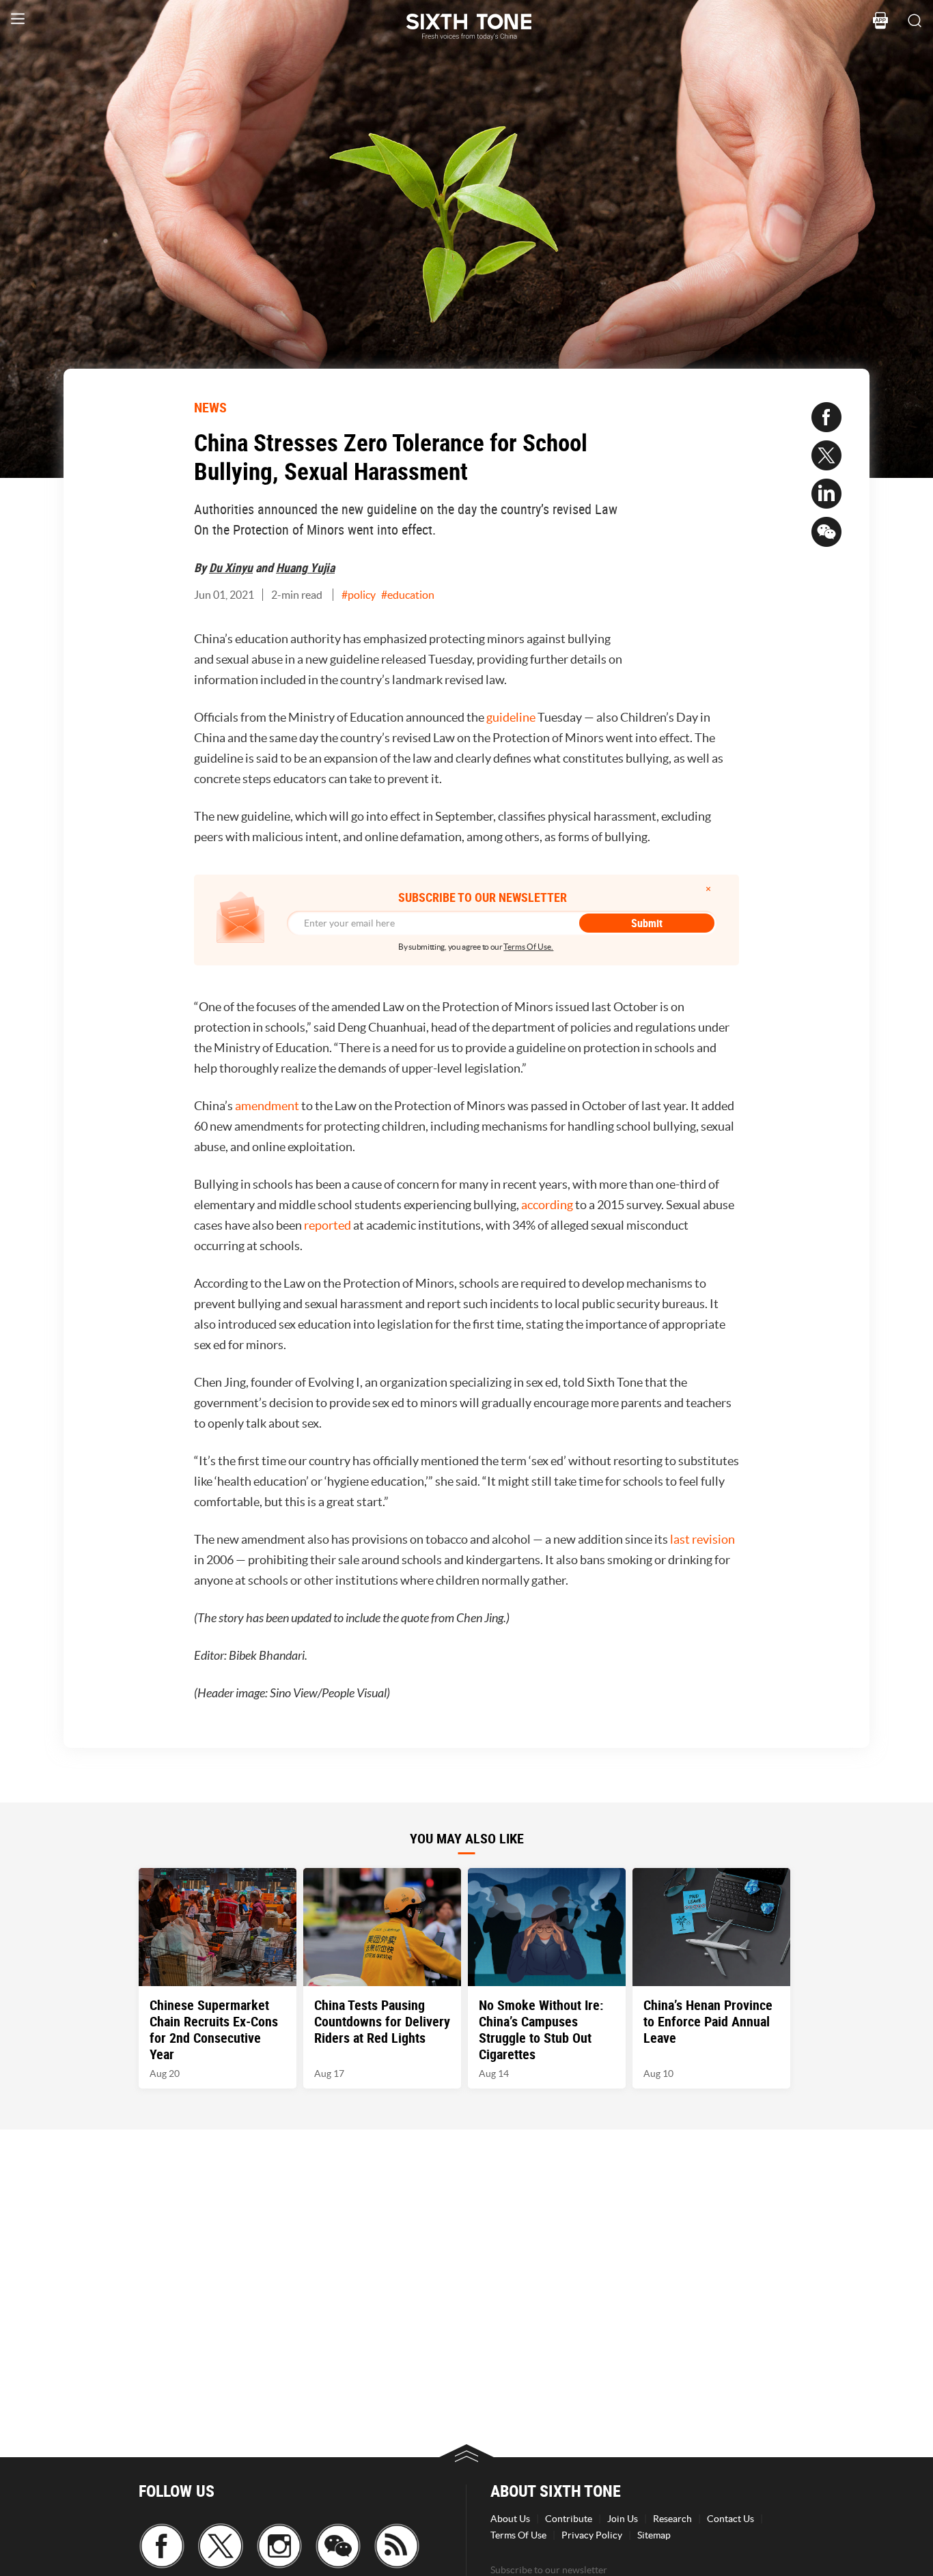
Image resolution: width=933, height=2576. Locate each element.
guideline (511, 717)
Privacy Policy (592, 2535)
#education (408, 595)
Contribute (569, 2519)
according (547, 1205)
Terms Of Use (518, 2535)
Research (672, 2519)
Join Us (623, 2519)
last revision (702, 1539)
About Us (510, 2519)
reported (328, 1225)
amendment (267, 1106)
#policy (359, 595)
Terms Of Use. (528, 947)
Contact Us (730, 2519)
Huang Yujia (305, 567)
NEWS (210, 407)
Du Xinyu (231, 567)
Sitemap (654, 2535)
